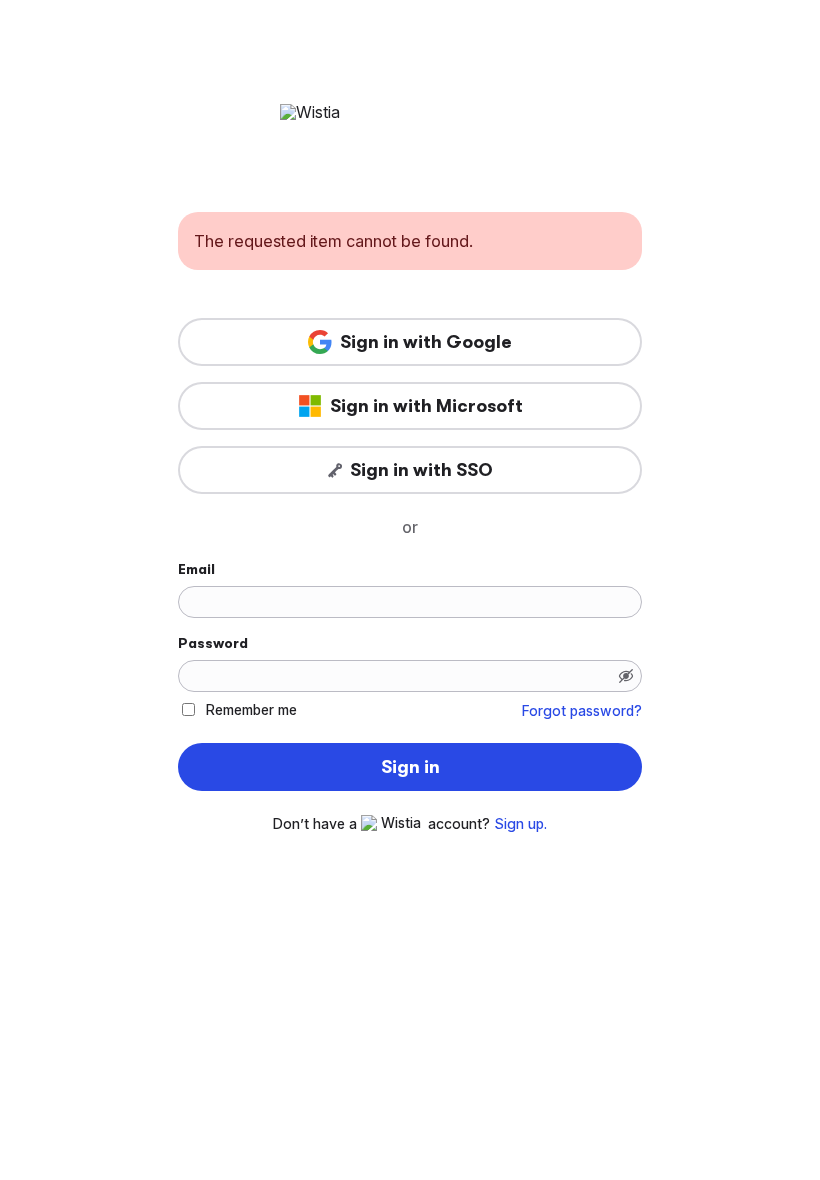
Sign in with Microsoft (426, 406)
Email (196, 569)
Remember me (251, 709)
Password (213, 643)
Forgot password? (582, 711)
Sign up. (520, 824)
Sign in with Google (426, 342)
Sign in (410, 767)
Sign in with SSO (421, 470)
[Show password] (626, 676)
